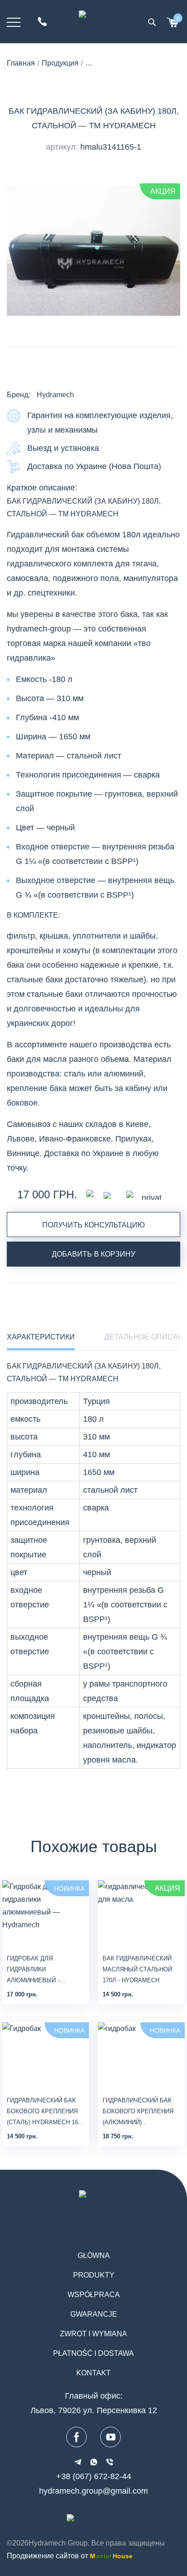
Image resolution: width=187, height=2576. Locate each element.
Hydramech (55, 395)
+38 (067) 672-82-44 (94, 2476)
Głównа (94, 2255)
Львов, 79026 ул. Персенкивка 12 (94, 2410)
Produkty (94, 2275)
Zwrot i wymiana (93, 2334)
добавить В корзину (93, 1254)
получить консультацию (93, 1225)
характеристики (41, 1337)
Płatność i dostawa (93, 2353)
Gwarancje (94, 2314)
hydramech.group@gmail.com (93, 2491)
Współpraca (94, 2295)
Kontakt (93, 2373)
